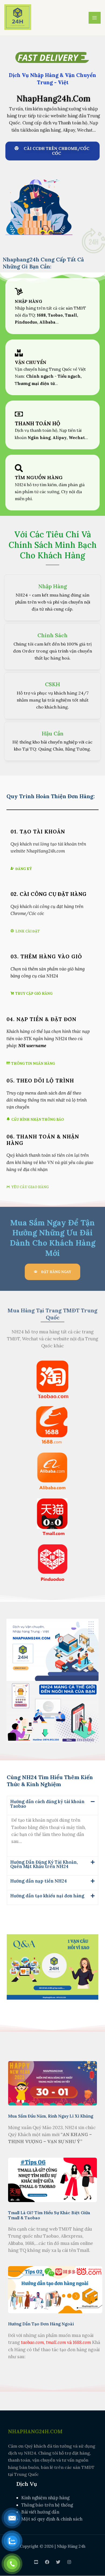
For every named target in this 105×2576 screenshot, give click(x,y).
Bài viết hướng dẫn (40, 2512)
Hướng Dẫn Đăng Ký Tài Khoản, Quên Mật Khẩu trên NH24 (44, 1864)
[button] (52, 1806)
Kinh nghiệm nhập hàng (45, 2498)
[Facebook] (47, 2562)
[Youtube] (36, 2562)
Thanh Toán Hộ (38, 423)
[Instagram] (69, 2562)
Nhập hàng (29, 301)
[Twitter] (58, 2562)
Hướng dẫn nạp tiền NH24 (38, 1881)
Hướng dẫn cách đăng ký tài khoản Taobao (47, 1804)
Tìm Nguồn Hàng (39, 477)
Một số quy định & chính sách (52, 2519)
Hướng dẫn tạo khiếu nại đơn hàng (47, 1896)
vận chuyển (31, 362)
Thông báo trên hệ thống (47, 2505)
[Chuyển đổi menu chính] (95, 18)
